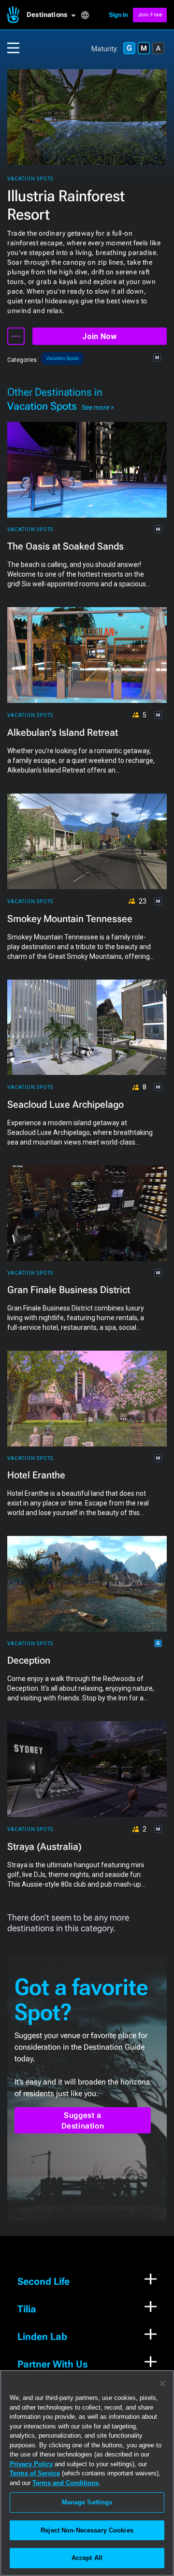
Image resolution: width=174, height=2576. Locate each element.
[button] (54, 15)
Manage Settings (87, 2502)
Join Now (99, 336)
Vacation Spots (30, 179)
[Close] (162, 2383)
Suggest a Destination (83, 2121)
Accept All (87, 2558)
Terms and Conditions (65, 2483)
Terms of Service (35, 2473)
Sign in (118, 15)
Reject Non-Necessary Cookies (87, 2530)
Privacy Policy (31, 2464)
